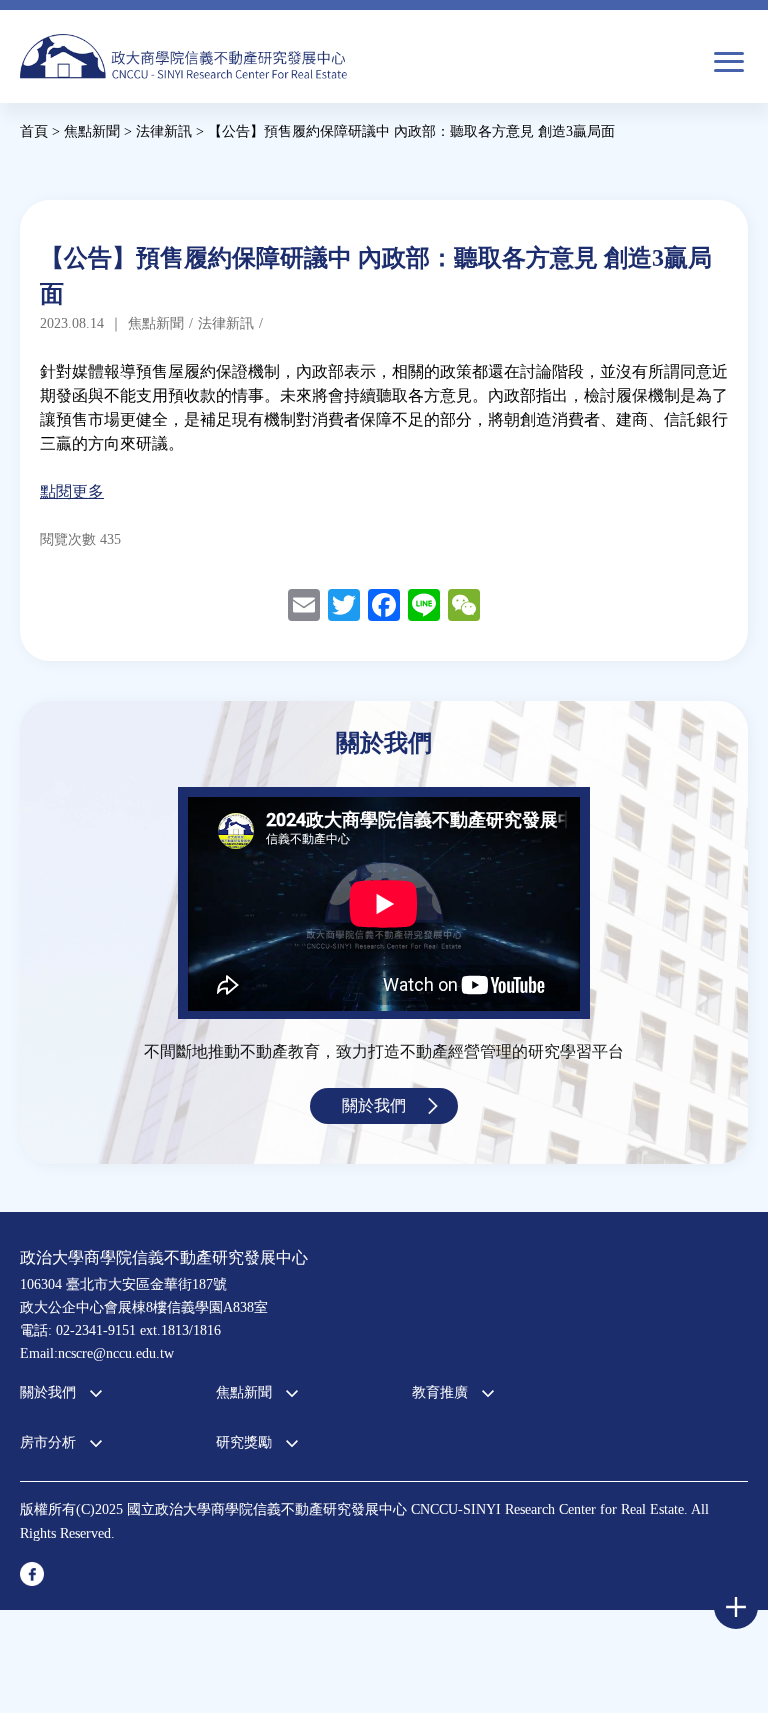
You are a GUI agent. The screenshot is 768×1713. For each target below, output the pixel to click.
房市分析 (48, 1442)
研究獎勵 (244, 1442)
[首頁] (183, 56)
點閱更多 (72, 491)
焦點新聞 (244, 1392)
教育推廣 (440, 1392)
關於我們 (374, 1105)
